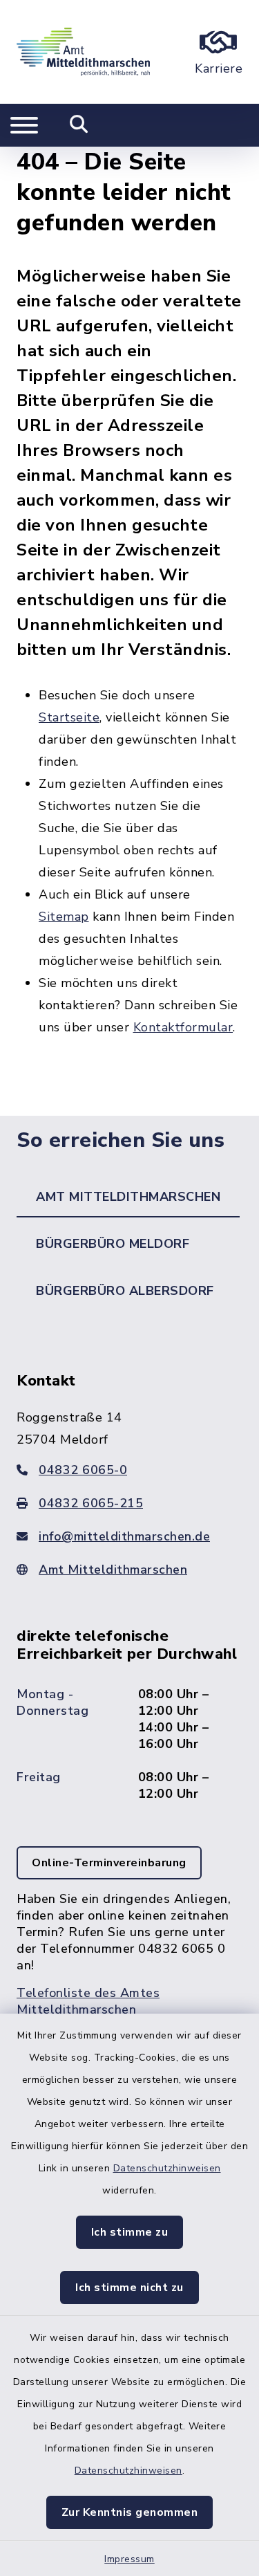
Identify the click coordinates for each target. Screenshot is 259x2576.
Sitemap (64, 917)
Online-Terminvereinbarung (109, 1863)
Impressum (129, 2559)
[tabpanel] (129, 1708)
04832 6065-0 (83, 1470)
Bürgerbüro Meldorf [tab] (113, 1244)
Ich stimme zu (130, 2232)
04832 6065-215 (91, 1503)
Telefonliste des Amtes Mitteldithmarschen (88, 2001)
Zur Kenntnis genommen (130, 2512)
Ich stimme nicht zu (129, 2288)
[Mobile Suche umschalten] (79, 125)
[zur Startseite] (83, 52)
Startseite (69, 717)
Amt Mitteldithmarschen (113, 1570)
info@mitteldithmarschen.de (124, 1536)
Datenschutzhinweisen (167, 2168)
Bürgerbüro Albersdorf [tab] (125, 1291)
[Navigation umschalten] (24, 125)
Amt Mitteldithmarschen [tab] (128, 1197)
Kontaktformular (183, 1027)
